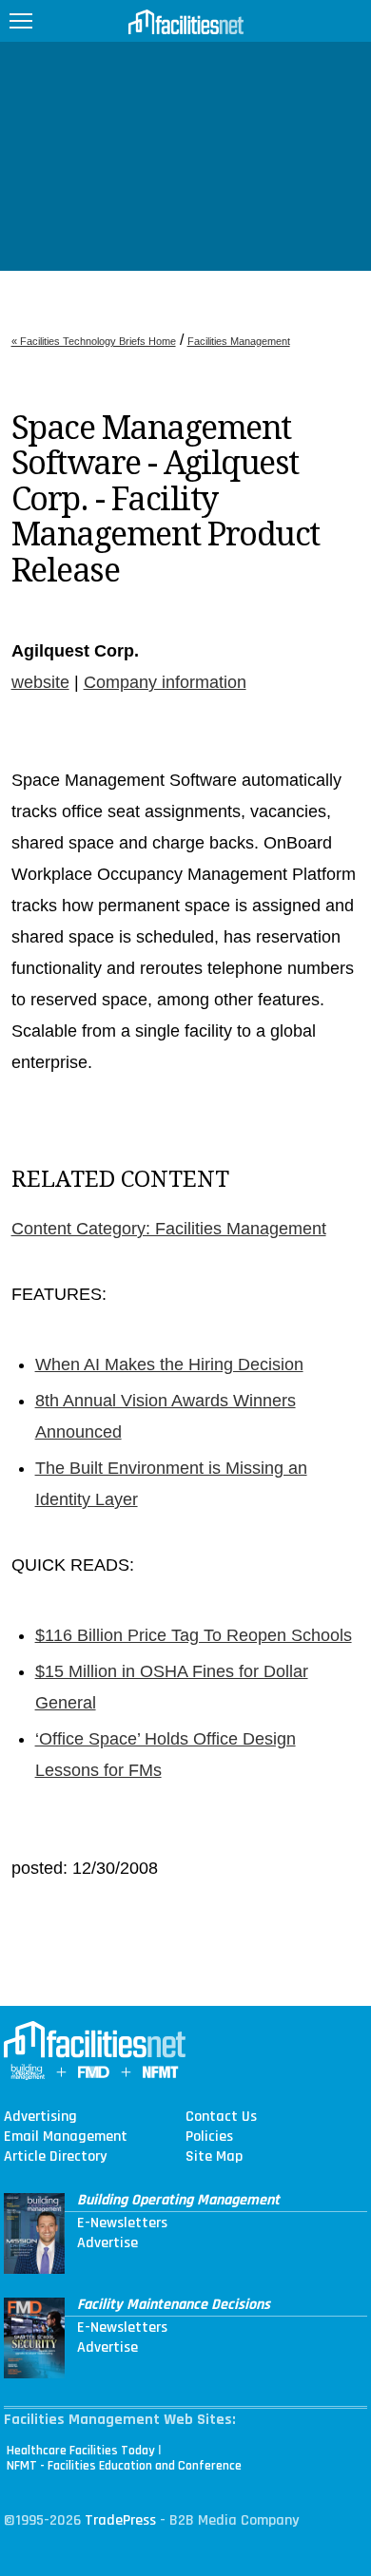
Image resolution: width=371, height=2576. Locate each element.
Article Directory (55, 2157)
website (40, 682)
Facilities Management (239, 341)
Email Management (66, 2137)
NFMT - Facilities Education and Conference (124, 2466)
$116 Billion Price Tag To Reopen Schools (194, 1635)
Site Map (214, 2157)
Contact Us (221, 2117)
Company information (165, 682)
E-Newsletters (122, 2223)
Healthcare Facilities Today (81, 2451)
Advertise (107, 2243)
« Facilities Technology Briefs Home (94, 341)
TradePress (120, 2520)
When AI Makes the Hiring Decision (169, 1364)
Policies (209, 2137)
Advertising (40, 2117)
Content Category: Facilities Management (169, 1229)
